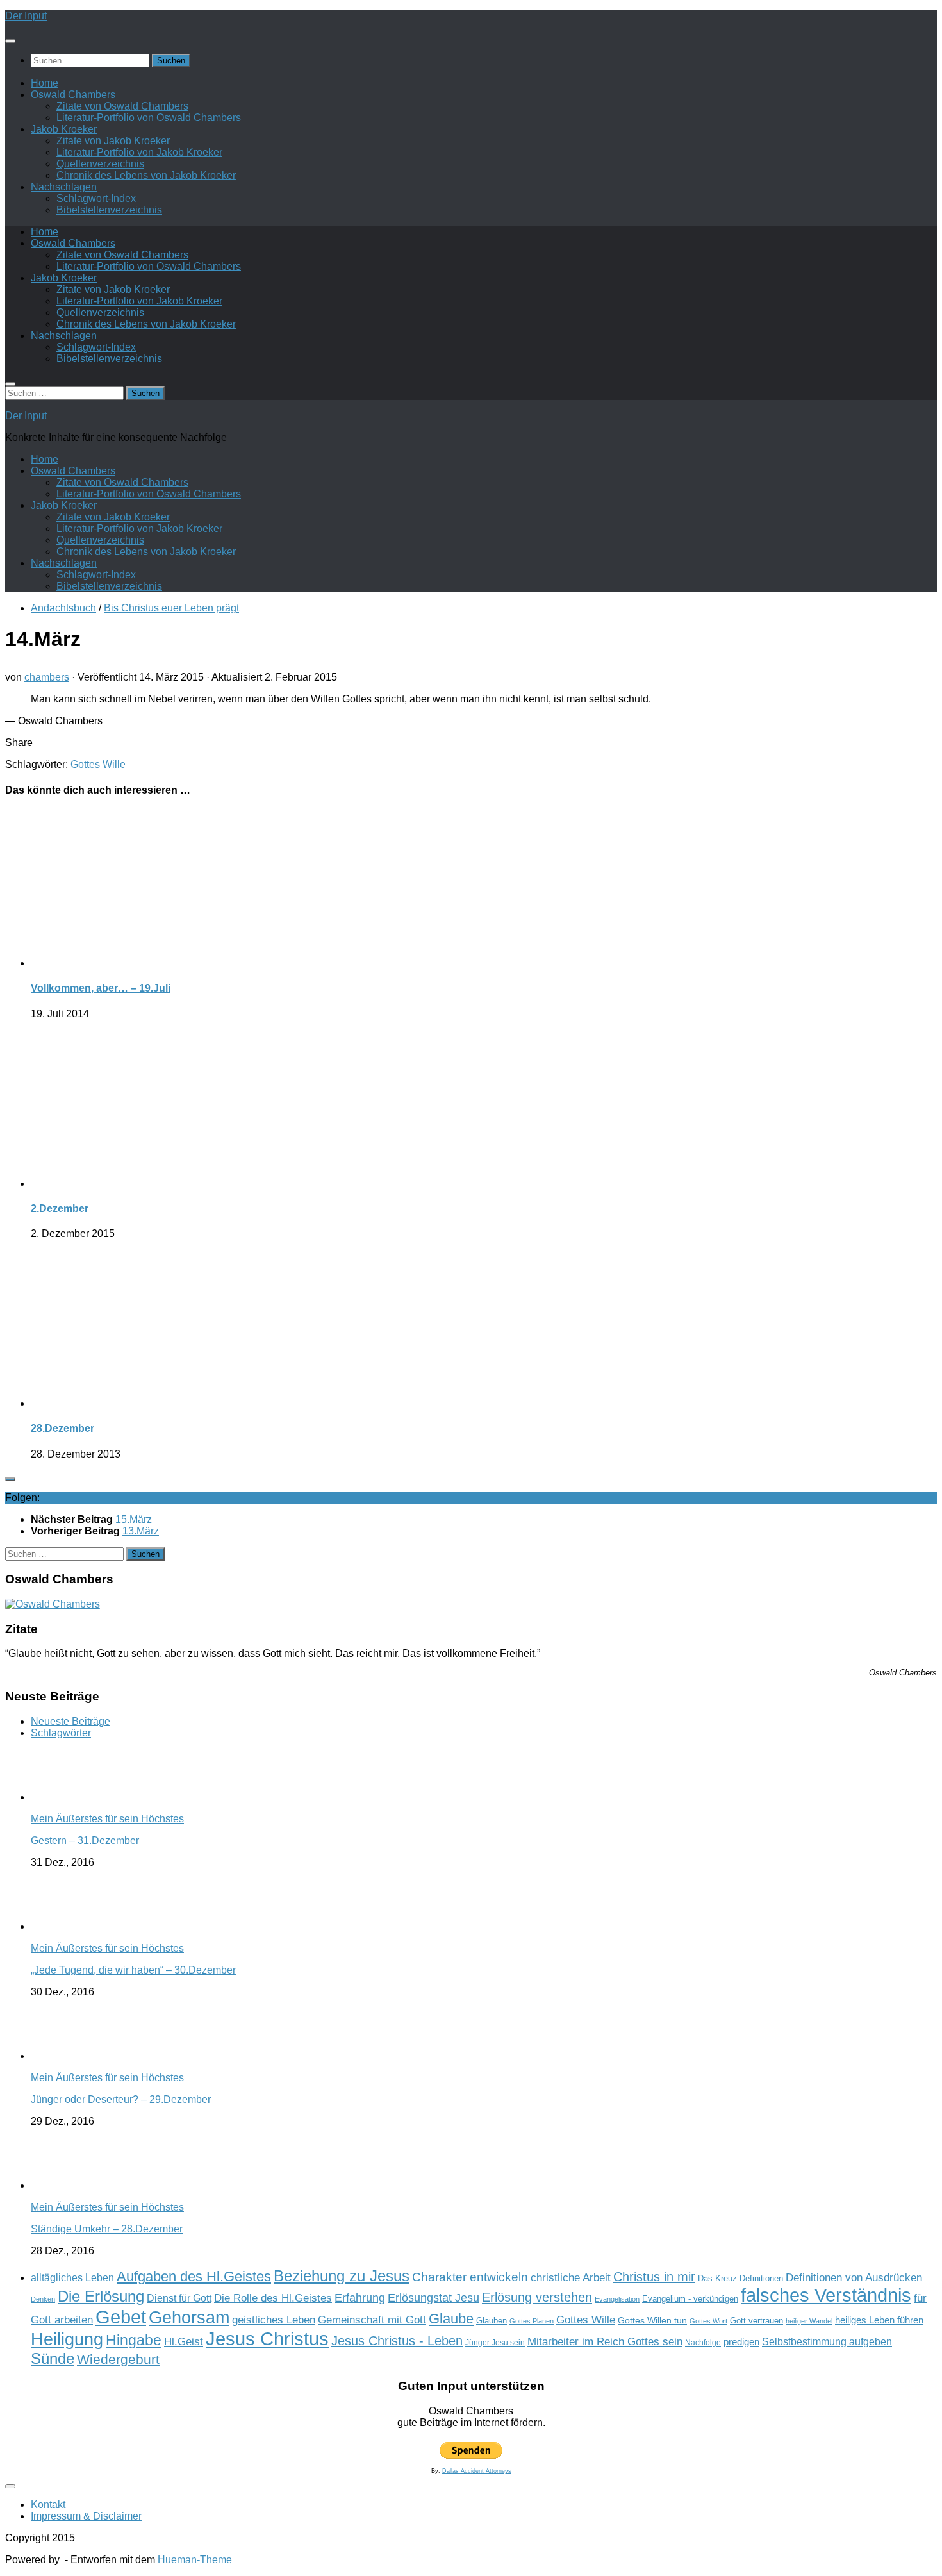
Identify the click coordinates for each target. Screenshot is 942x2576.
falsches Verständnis (826, 2295)
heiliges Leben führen (879, 2320)
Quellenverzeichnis (100, 164)
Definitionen (761, 2279)
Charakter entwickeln (470, 2277)
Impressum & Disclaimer (86, 2516)
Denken (43, 2299)
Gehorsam (189, 2318)
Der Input (26, 16)
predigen (741, 2342)
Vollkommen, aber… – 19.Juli (101, 988)
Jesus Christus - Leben (397, 2341)
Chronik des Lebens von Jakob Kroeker (146, 175)
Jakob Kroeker (64, 129)
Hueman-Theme (195, 2560)
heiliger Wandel (809, 2321)
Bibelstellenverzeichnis (109, 210)
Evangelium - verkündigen (690, 2299)
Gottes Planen (532, 2321)
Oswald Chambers (73, 95)
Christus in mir (654, 2277)
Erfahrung (360, 2298)
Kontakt (48, 2505)
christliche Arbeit (571, 2277)
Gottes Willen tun (652, 2321)
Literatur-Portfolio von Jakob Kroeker (139, 152)
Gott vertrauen (756, 2321)
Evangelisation (617, 2299)
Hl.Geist (184, 2341)
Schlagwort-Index (96, 198)
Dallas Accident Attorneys (477, 2471)
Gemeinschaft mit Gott (372, 2320)
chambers (47, 677)
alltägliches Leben (72, 2278)
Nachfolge (703, 2343)
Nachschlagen (64, 187)
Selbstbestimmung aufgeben (827, 2342)
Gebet (121, 2317)
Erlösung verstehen (537, 2297)
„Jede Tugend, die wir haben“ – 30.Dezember (133, 1970)
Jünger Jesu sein (495, 2343)
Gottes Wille (98, 764)
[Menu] (10, 41)
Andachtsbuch (63, 608)
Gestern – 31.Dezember (85, 1841)
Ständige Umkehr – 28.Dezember (107, 2229)
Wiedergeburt (118, 2359)
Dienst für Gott (179, 2298)
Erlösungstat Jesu (434, 2298)
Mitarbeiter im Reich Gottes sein (605, 2341)
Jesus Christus (267, 2339)
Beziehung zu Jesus (342, 2276)
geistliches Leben (274, 2320)
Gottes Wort (708, 2321)
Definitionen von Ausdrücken (854, 2277)
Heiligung (67, 2339)
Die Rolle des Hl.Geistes (273, 2298)
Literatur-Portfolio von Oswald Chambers (149, 118)
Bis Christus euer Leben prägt (171, 608)
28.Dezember (62, 1428)
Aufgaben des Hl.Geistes (194, 2276)
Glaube (451, 2319)
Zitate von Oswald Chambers (122, 106)
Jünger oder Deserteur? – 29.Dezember (121, 2099)
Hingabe (134, 2340)
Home (45, 83)
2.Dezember (60, 1209)
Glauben (492, 2321)
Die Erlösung (101, 2297)
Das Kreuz (717, 2278)
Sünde (53, 2358)
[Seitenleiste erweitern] (10, 1479)
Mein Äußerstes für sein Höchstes (107, 1819)
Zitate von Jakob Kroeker (113, 141)
